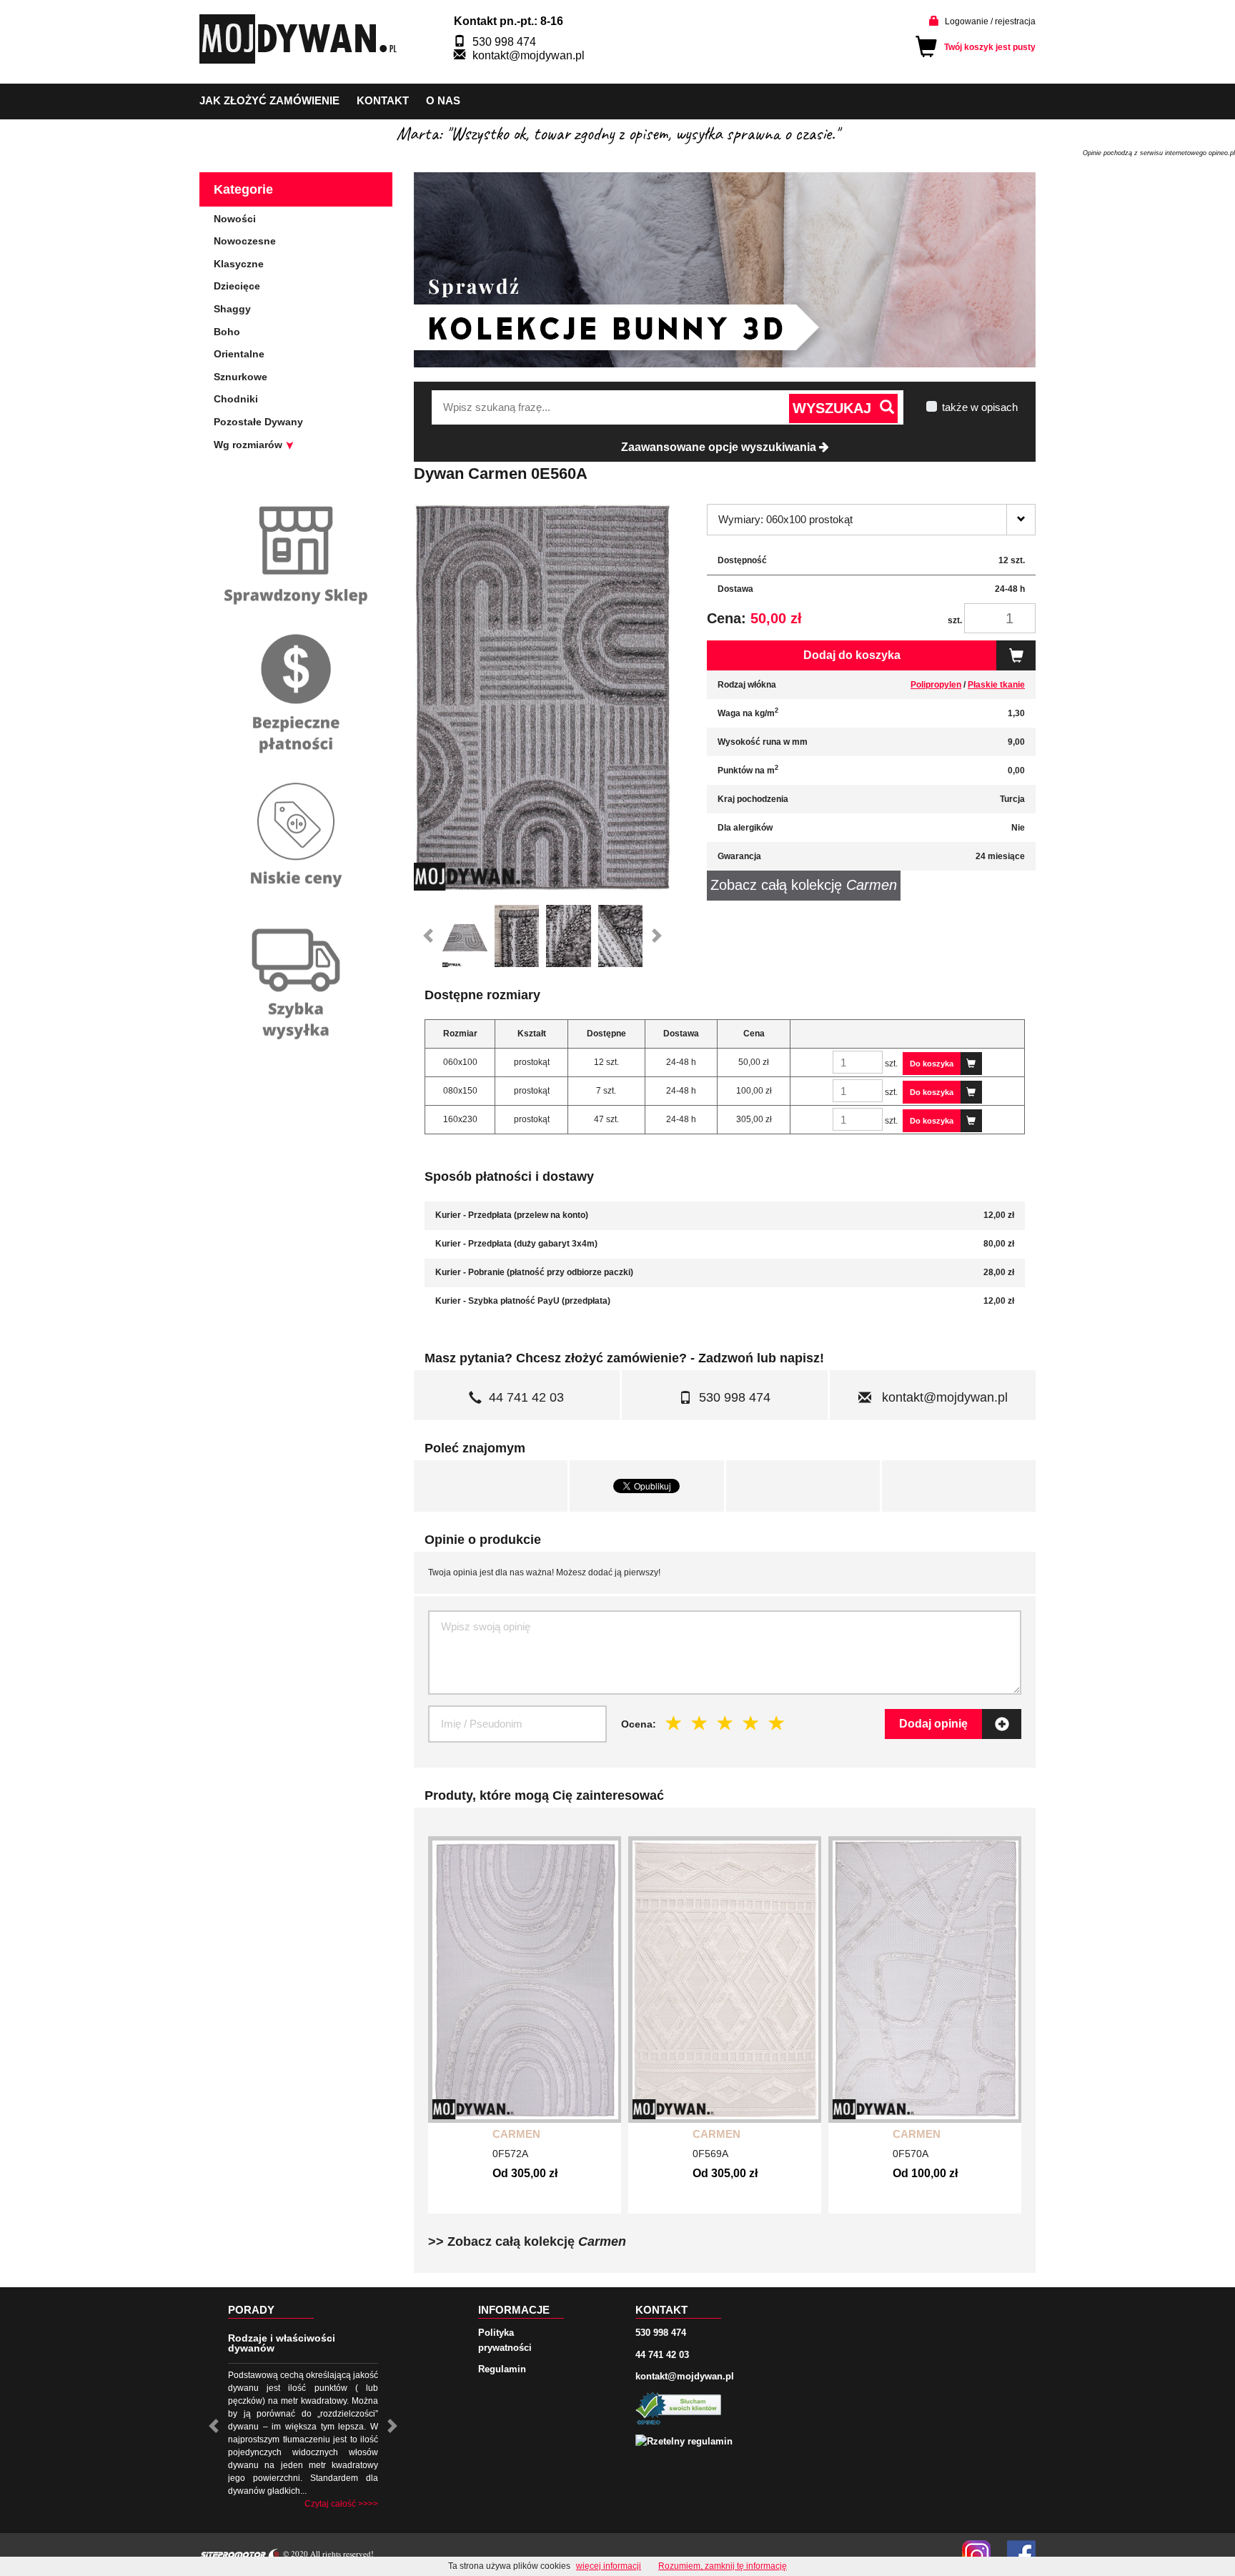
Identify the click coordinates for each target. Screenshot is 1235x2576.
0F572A (510, 2154)
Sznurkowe (240, 377)
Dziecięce (237, 286)
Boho (227, 332)
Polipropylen (936, 685)
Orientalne (239, 354)
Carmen (516, 2134)
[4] (751, 1723)
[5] (777, 1723)
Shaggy (232, 309)
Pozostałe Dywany (258, 422)
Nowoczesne (245, 241)
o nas (443, 100)
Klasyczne (239, 264)
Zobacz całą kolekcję (804, 885)
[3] (725, 1723)
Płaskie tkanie (996, 685)
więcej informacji (609, 2566)
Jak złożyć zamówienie (269, 100)
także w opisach (980, 407)
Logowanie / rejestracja (990, 21)
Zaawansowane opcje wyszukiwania (720, 447)
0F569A (710, 2154)
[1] (674, 1723)
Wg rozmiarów (249, 445)
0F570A (911, 2154)
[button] (428, 936)
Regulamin (502, 2369)
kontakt (383, 100)
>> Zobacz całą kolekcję (527, 2241)
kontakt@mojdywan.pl (529, 55)
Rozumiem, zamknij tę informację (723, 2566)
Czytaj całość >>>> (341, 2504)
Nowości (235, 219)
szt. (955, 620)
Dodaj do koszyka (852, 655)
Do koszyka (932, 1064)
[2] (700, 1723)
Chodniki (236, 399)
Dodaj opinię (933, 1724)
